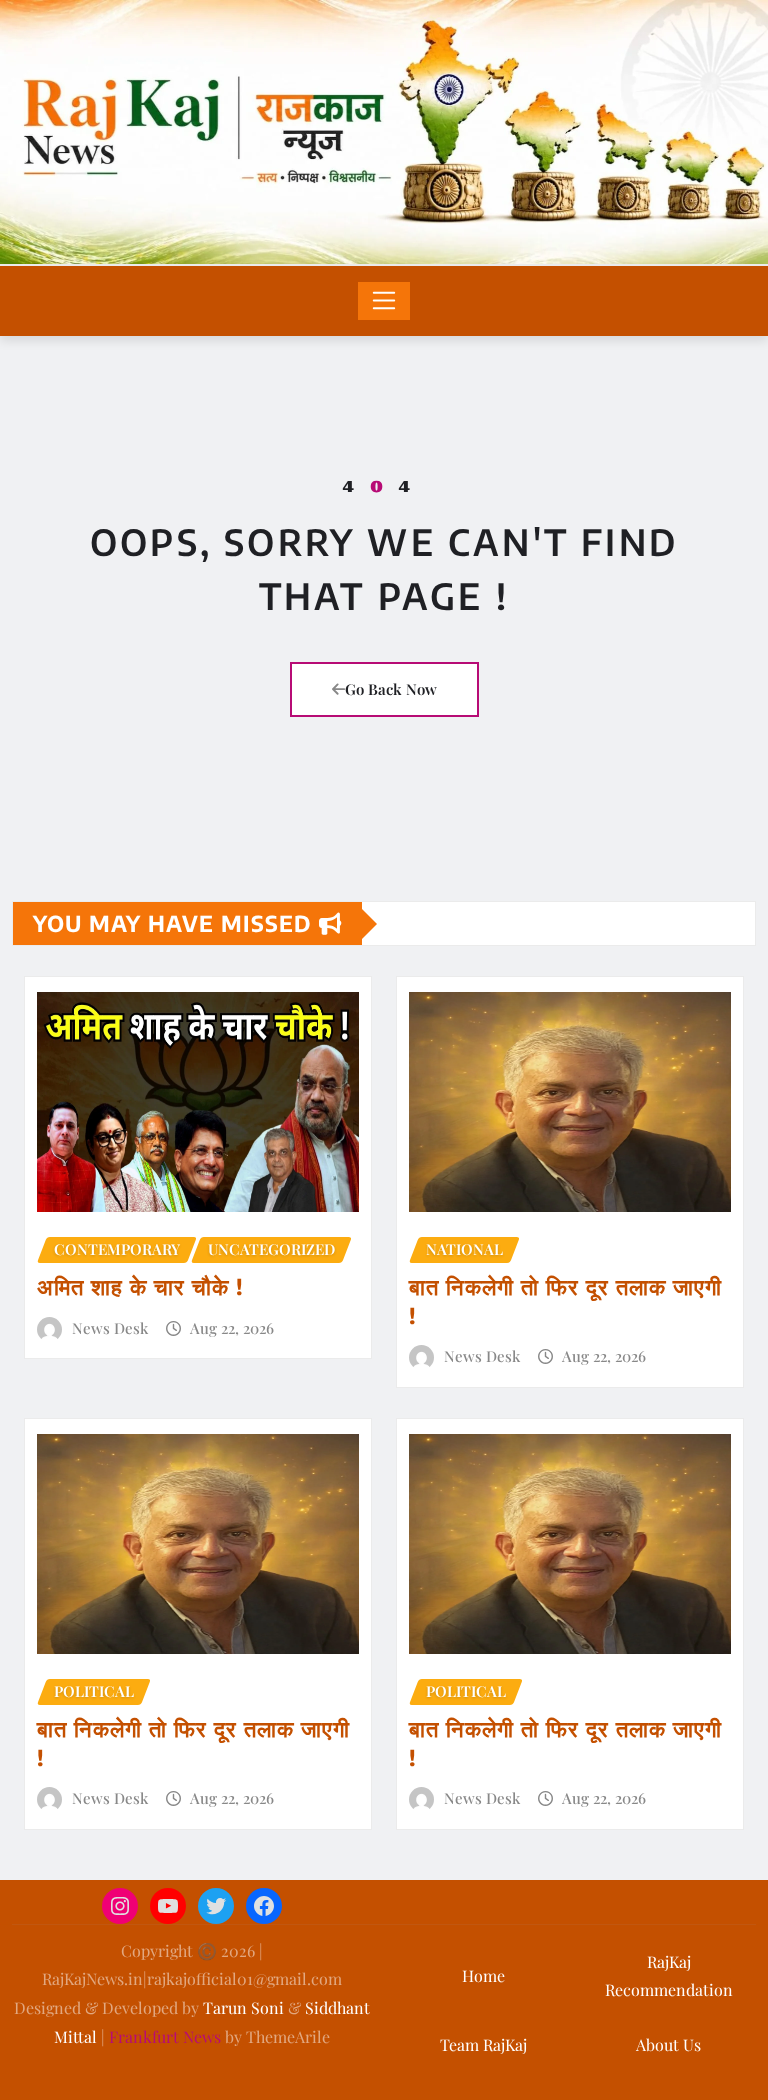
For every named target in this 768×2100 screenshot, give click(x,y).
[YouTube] (168, 1906)
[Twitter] (216, 1906)
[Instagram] (120, 1906)
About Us (668, 2044)
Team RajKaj (483, 2044)
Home (483, 1975)
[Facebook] (264, 1906)
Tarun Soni (243, 2007)
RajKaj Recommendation (669, 1976)
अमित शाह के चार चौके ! (140, 1286)
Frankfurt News (165, 2036)
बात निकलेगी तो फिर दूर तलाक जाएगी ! (565, 1300)
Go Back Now (391, 689)
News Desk (110, 1328)
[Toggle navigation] (384, 301)
